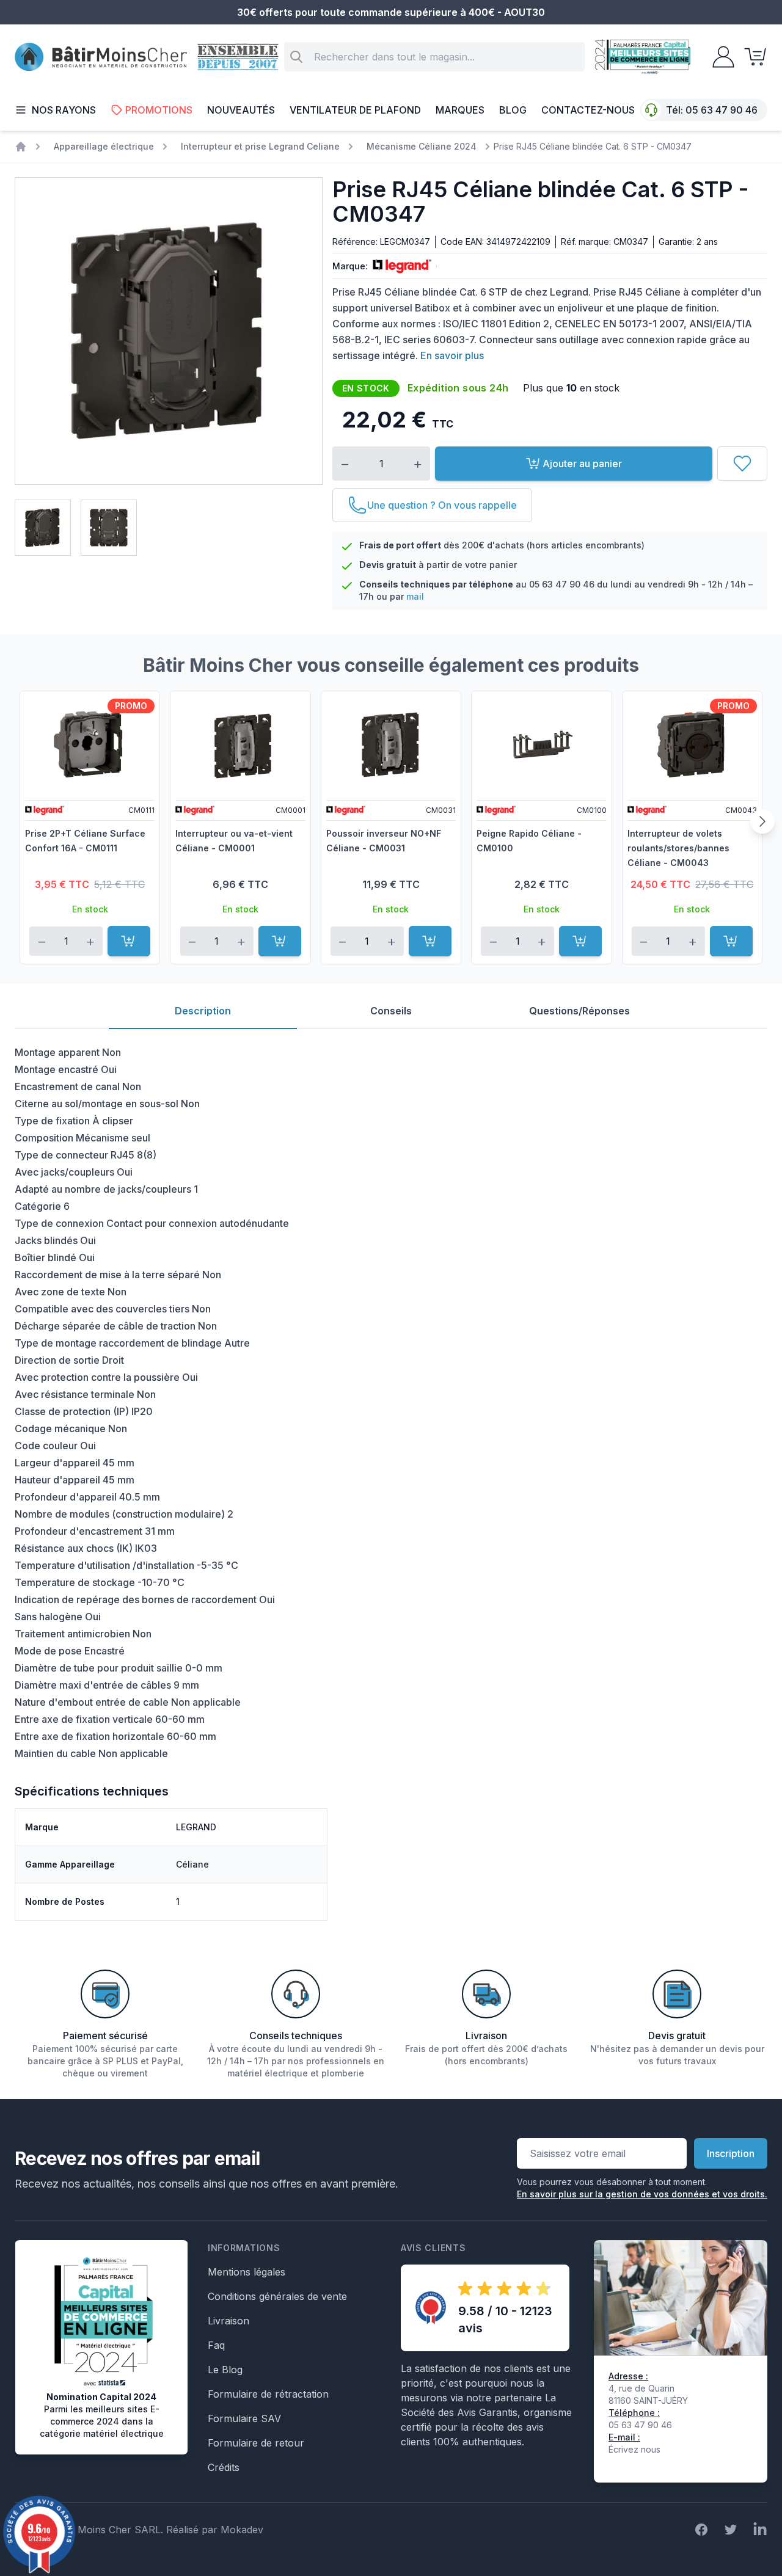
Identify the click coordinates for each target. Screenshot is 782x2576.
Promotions (159, 110)
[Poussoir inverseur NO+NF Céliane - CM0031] (391, 744)
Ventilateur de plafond (355, 110)
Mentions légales (247, 2272)
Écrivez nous (634, 2449)
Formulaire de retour (256, 2443)
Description (203, 1011)
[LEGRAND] (400, 266)
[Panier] (751, 57)
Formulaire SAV (244, 2418)
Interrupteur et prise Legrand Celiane (260, 146)
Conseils (391, 1011)
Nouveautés (241, 110)
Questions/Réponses (579, 1011)
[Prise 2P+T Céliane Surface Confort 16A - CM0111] (90, 744)
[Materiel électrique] (21, 147)
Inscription (731, 2153)
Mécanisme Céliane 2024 (422, 146)
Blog (513, 110)
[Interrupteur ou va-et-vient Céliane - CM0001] (240, 744)
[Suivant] (762, 821)
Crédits (224, 2467)
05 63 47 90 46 (722, 110)
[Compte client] (720, 57)
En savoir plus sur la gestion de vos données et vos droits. (642, 2194)
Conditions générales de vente (277, 2296)
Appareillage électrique (104, 146)
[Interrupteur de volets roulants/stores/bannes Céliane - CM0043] (692, 744)
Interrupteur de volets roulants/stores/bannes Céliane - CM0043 (678, 848)
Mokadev (242, 2530)
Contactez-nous (588, 110)
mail (415, 596)
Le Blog (225, 2370)
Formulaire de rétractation (268, 2394)
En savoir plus (452, 355)
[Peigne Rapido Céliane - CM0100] (541, 744)
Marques (460, 110)
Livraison (228, 2321)
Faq (216, 2345)
